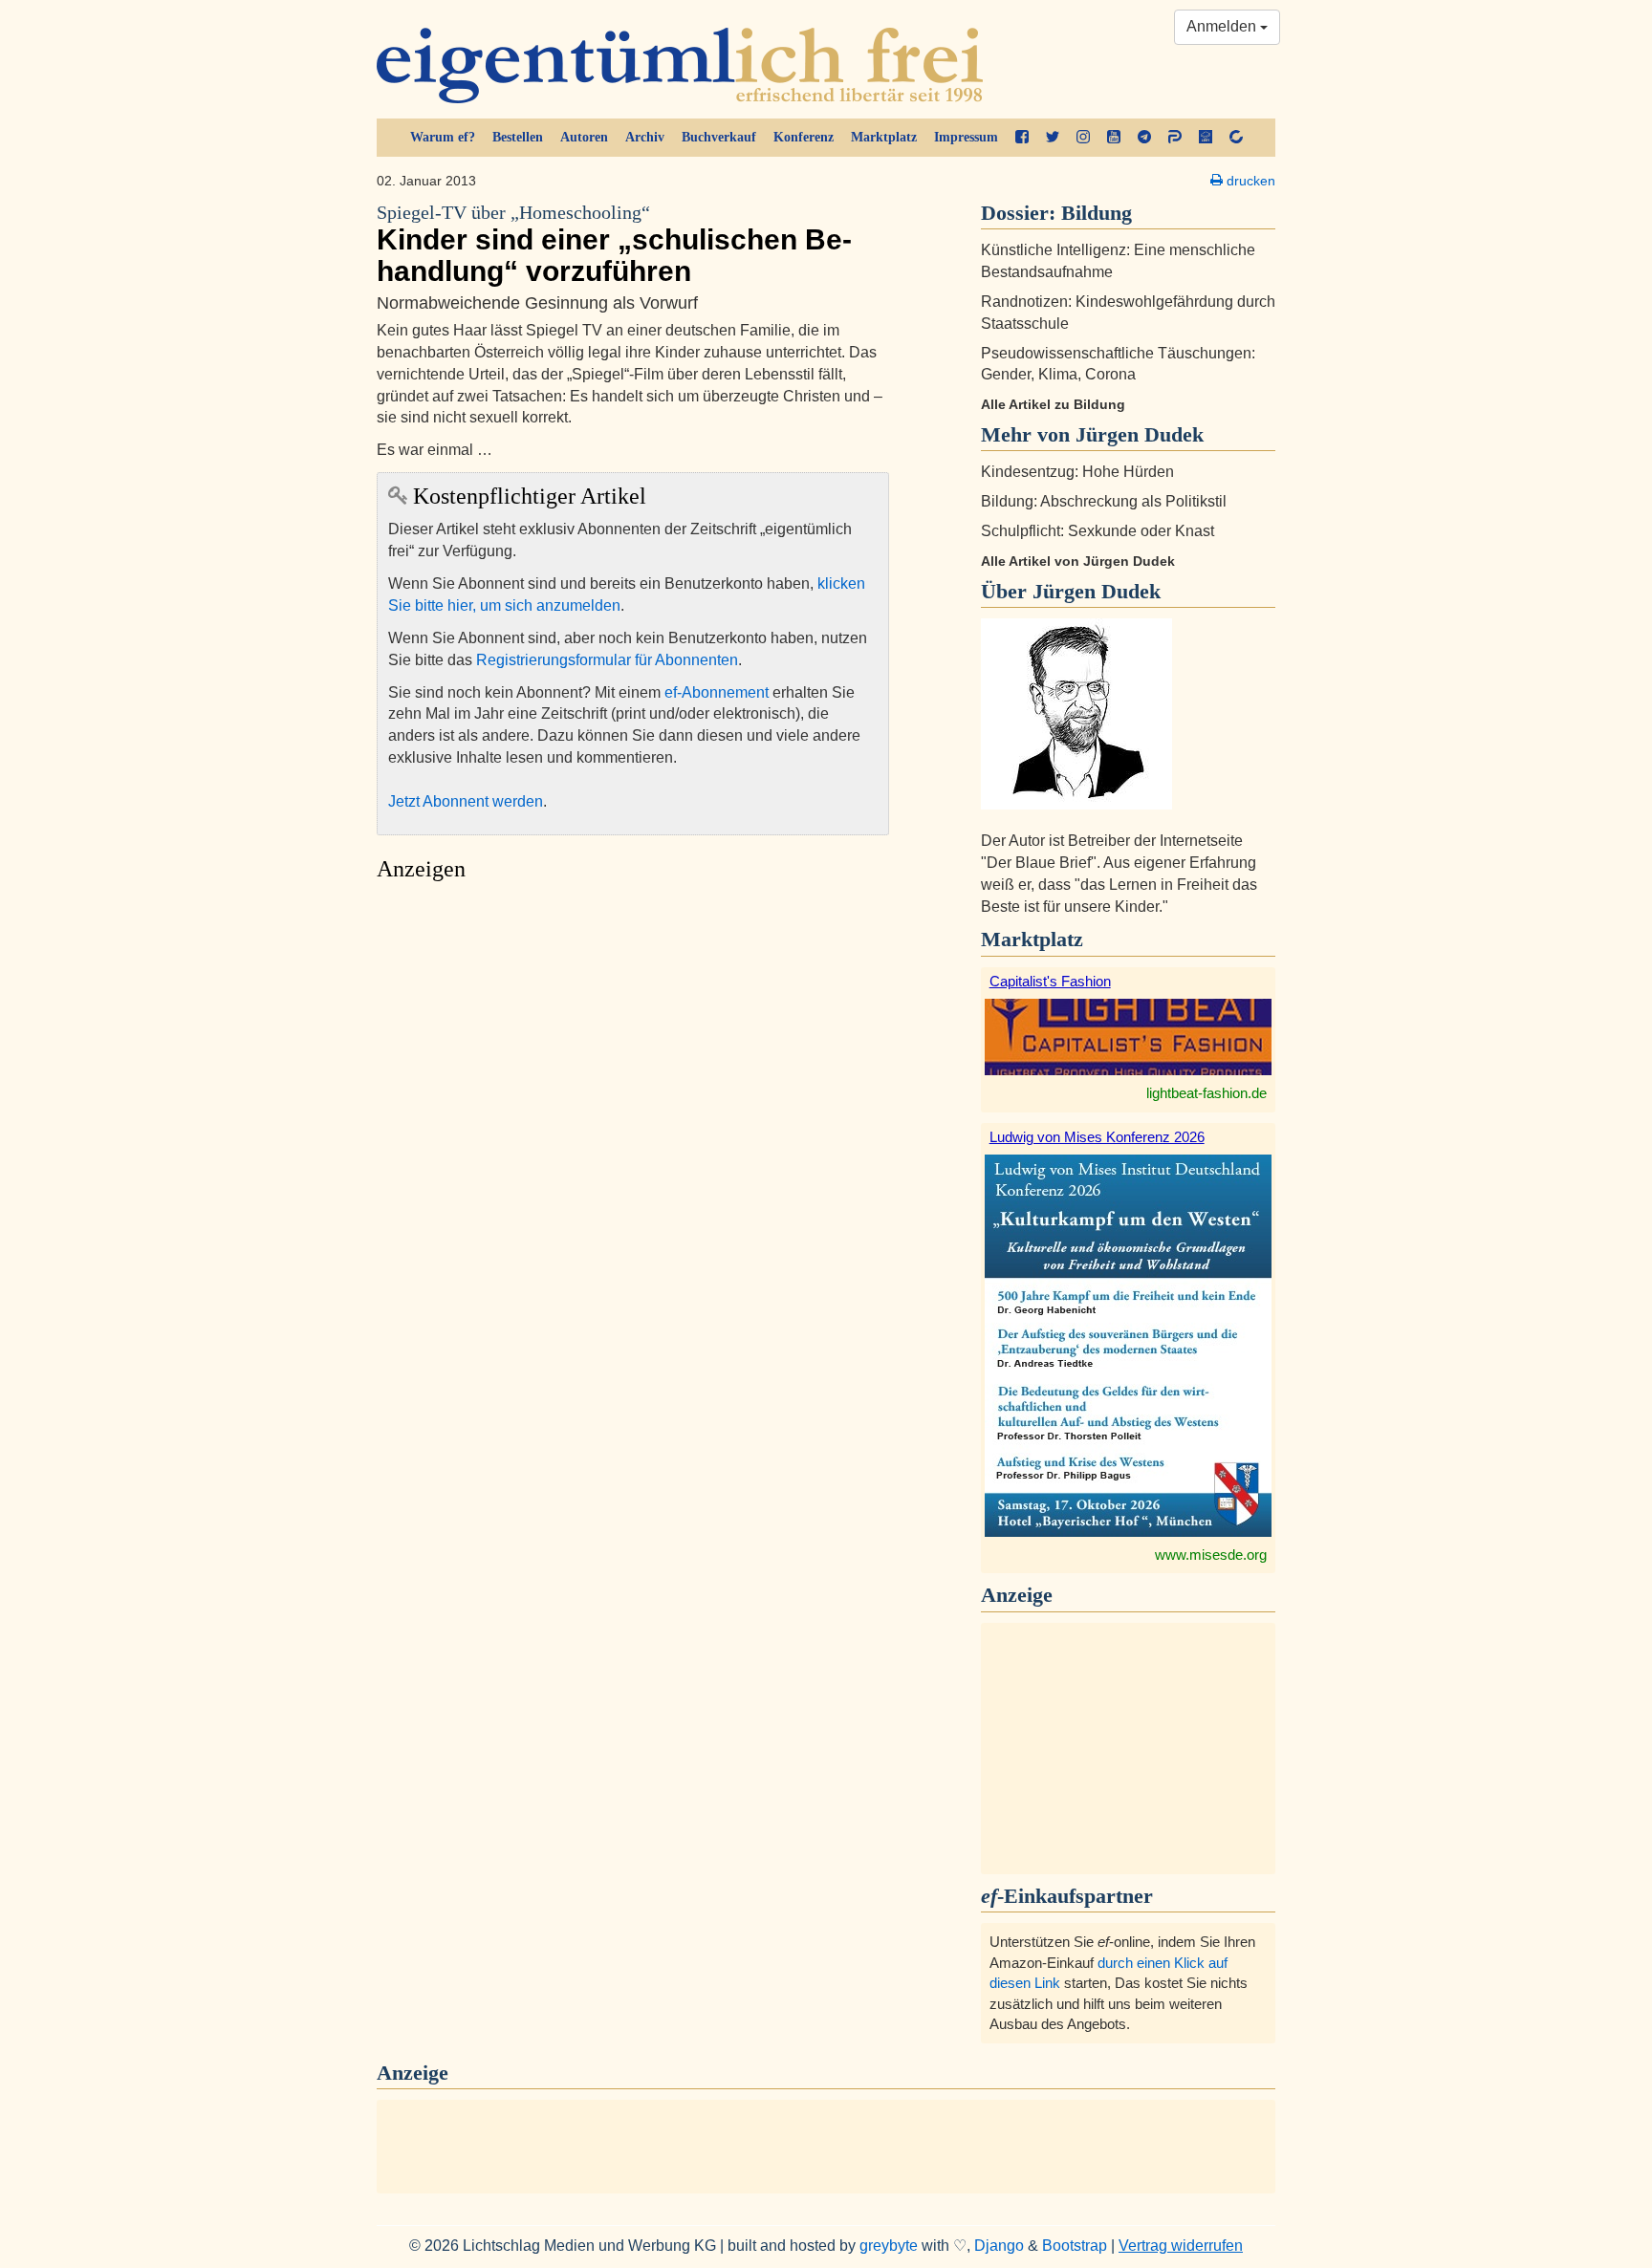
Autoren (584, 137)
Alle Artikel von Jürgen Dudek (1078, 561)
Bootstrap (1075, 2246)
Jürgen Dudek (1097, 591)
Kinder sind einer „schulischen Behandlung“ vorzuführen (614, 245)
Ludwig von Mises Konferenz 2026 (1097, 1137)
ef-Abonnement (717, 692)
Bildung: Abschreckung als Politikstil (1104, 501)
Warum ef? (443, 137)
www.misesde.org (1211, 1555)
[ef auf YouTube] (1114, 138)
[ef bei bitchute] (1236, 138)
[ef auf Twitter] (1053, 138)
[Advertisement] (633, 1071)
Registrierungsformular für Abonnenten (607, 660)
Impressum (966, 137)
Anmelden (1223, 26)
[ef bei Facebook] (1022, 138)
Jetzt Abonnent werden (466, 801)
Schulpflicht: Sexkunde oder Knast (1098, 531)
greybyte (889, 2246)
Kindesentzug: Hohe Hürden (1077, 472)
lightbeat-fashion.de (1206, 1093)
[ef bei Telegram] (1144, 138)
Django (999, 2246)
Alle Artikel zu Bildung (1053, 404)
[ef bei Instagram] (1083, 138)
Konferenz (804, 137)
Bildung (1097, 213)
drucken (1249, 181)
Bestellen (518, 137)
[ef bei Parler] (1175, 138)
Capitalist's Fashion (1050, 981)
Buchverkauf (719, 137)
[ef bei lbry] (1206, 138)
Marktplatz (884, 137)
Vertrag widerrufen (1181, 2246)
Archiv (645, 137)
